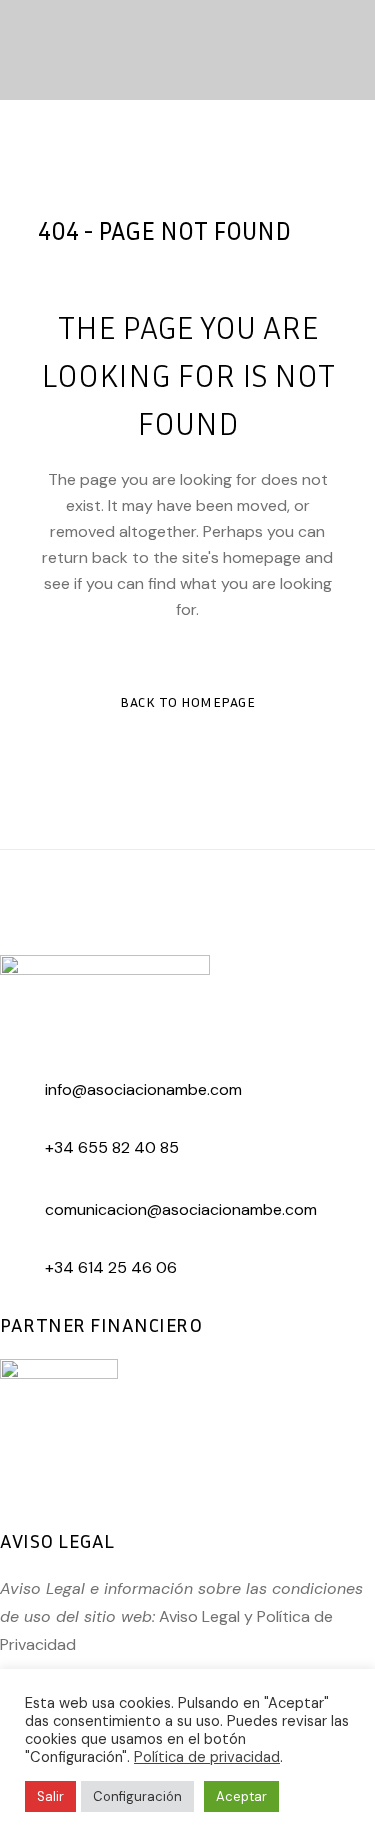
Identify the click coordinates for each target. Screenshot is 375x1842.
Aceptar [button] (241, 1796)
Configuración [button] (137, 1796)
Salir (50, 1796)
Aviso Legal (199, 1616)
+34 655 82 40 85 (112, 1147)
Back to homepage (187, 701)
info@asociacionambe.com (143, 1089)
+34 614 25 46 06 (111, 1267)
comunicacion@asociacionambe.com (181, 1209)
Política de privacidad (207, 1757)
